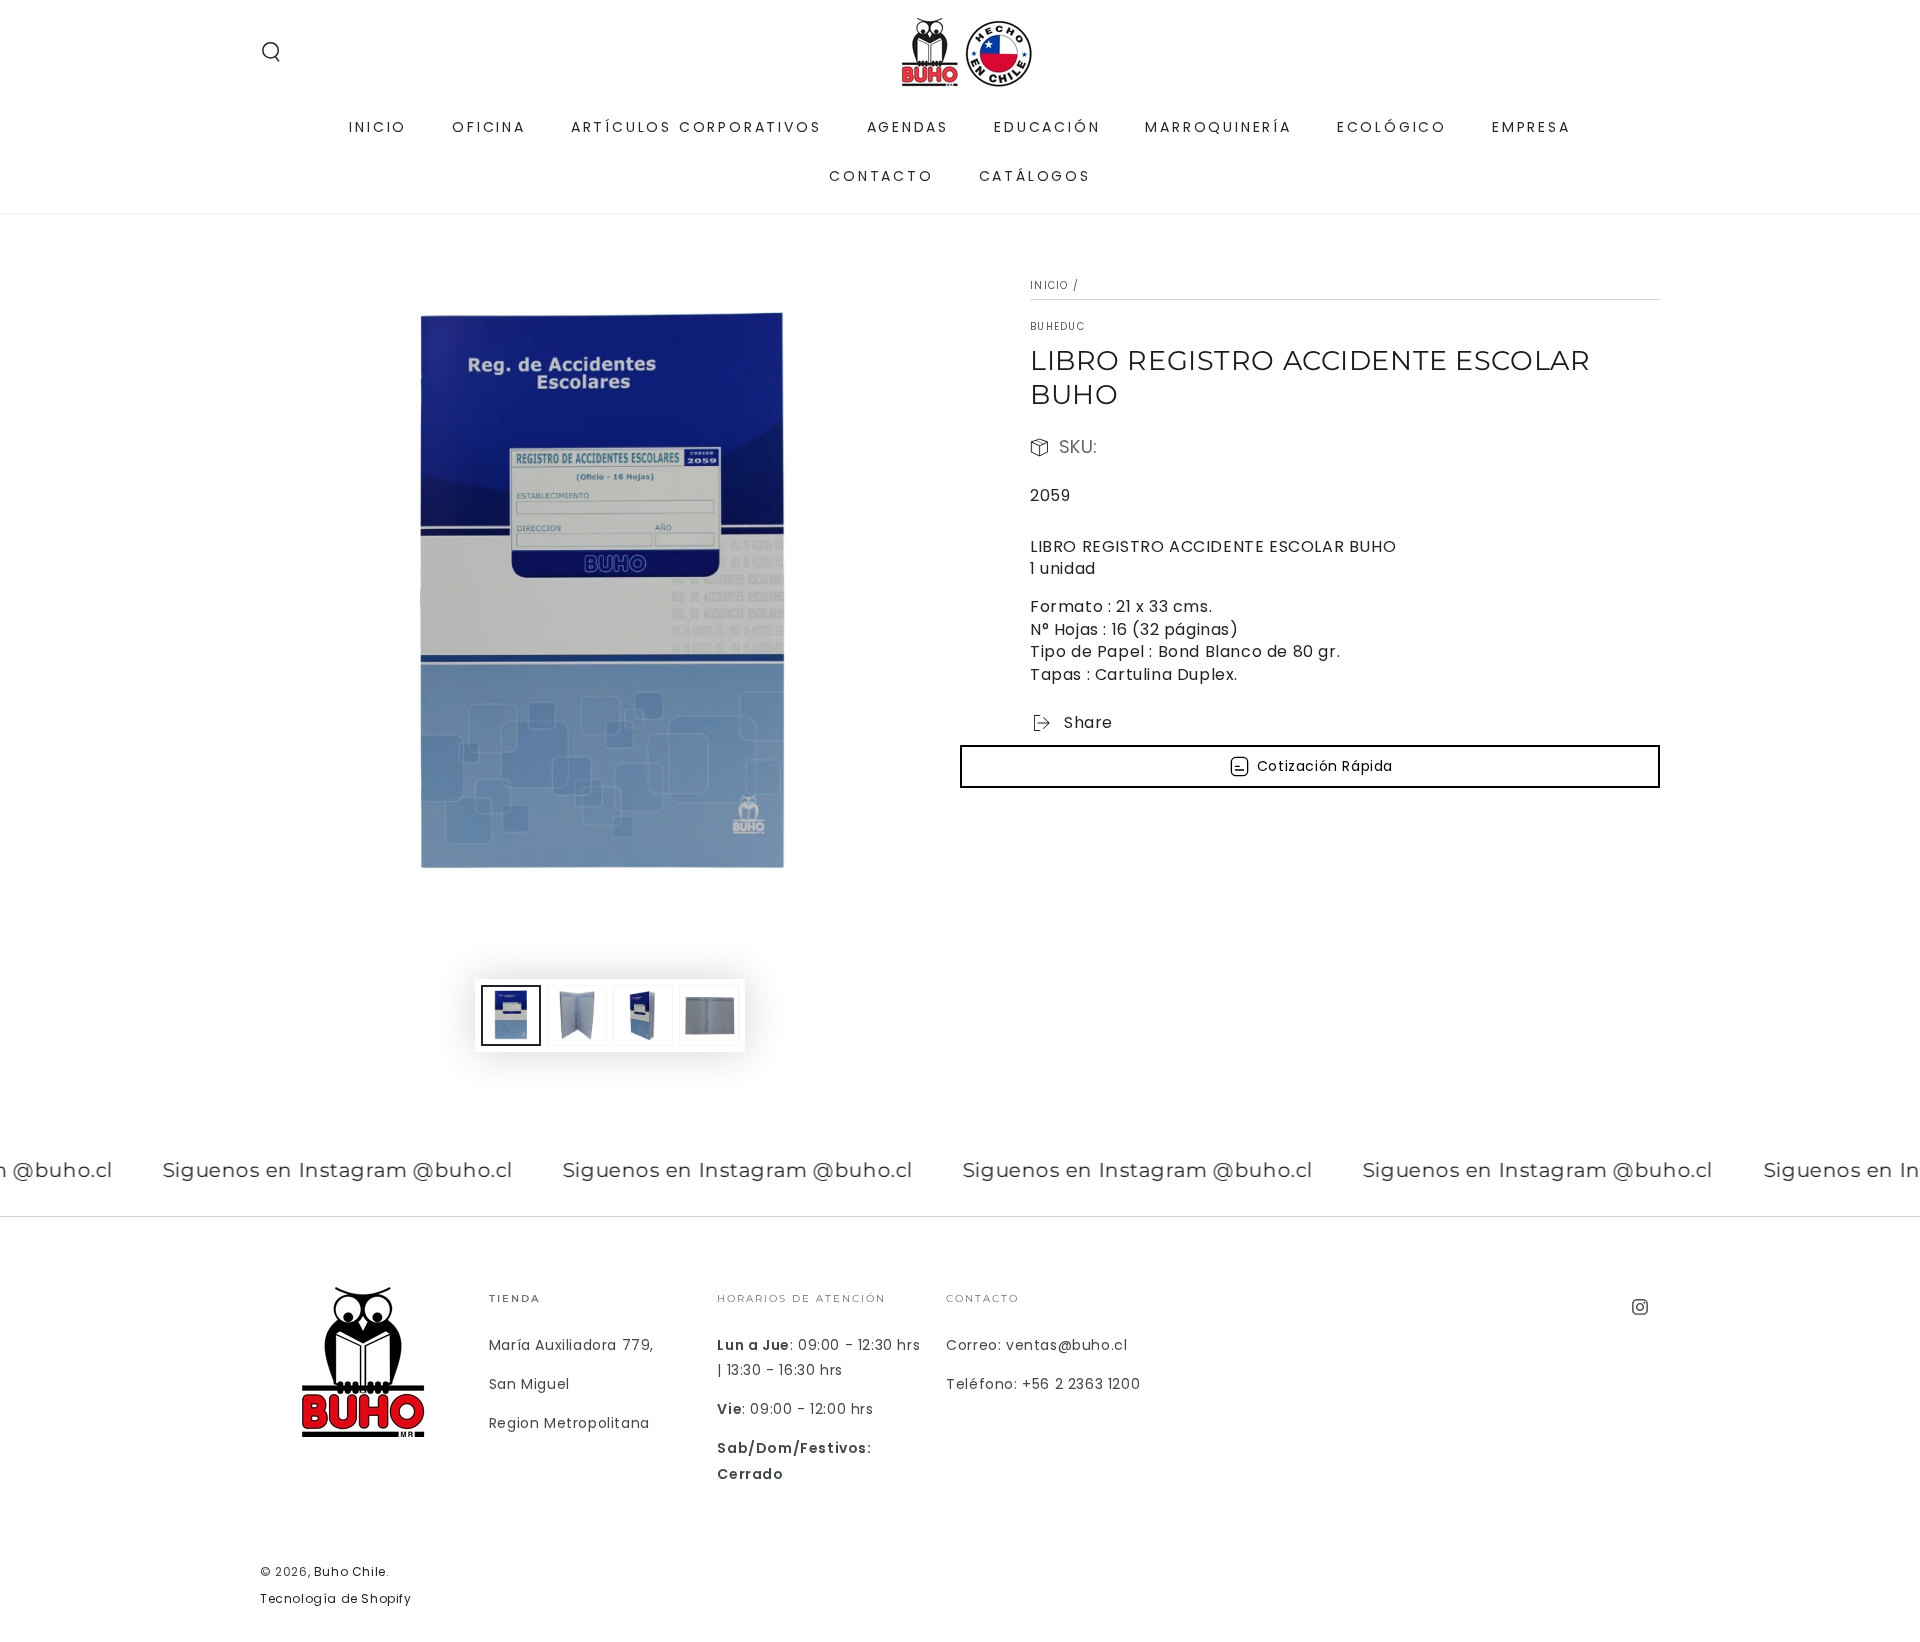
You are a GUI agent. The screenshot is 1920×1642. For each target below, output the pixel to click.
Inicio (1049, 285)
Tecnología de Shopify (336, 1599)
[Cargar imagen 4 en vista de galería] (709, 1015)
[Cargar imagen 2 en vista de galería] (577, 1015)
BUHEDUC (1057, 327)
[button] (271, 52)
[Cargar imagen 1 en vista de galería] (511, 1015)
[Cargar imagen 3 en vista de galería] (643, 1015)
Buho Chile (350, 1571)
